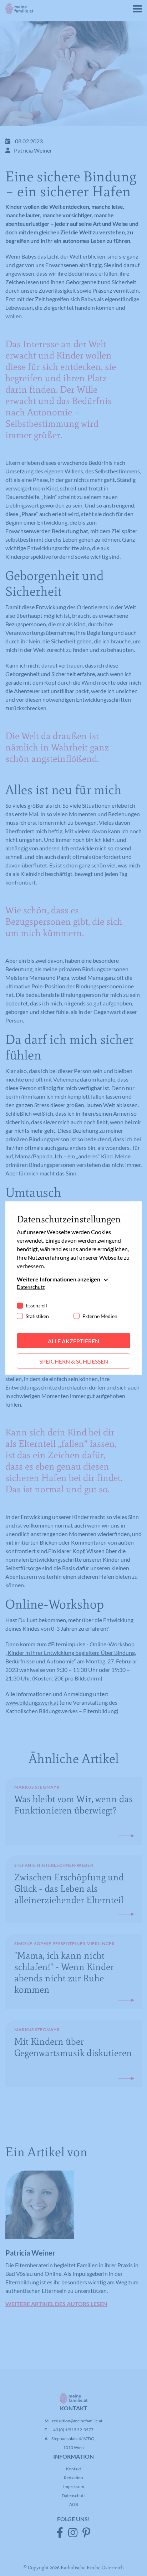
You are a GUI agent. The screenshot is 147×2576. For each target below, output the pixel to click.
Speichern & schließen (74, 1361)
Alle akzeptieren (73, 1341)
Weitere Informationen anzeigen (59, 1279)
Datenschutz (31, 1287)
